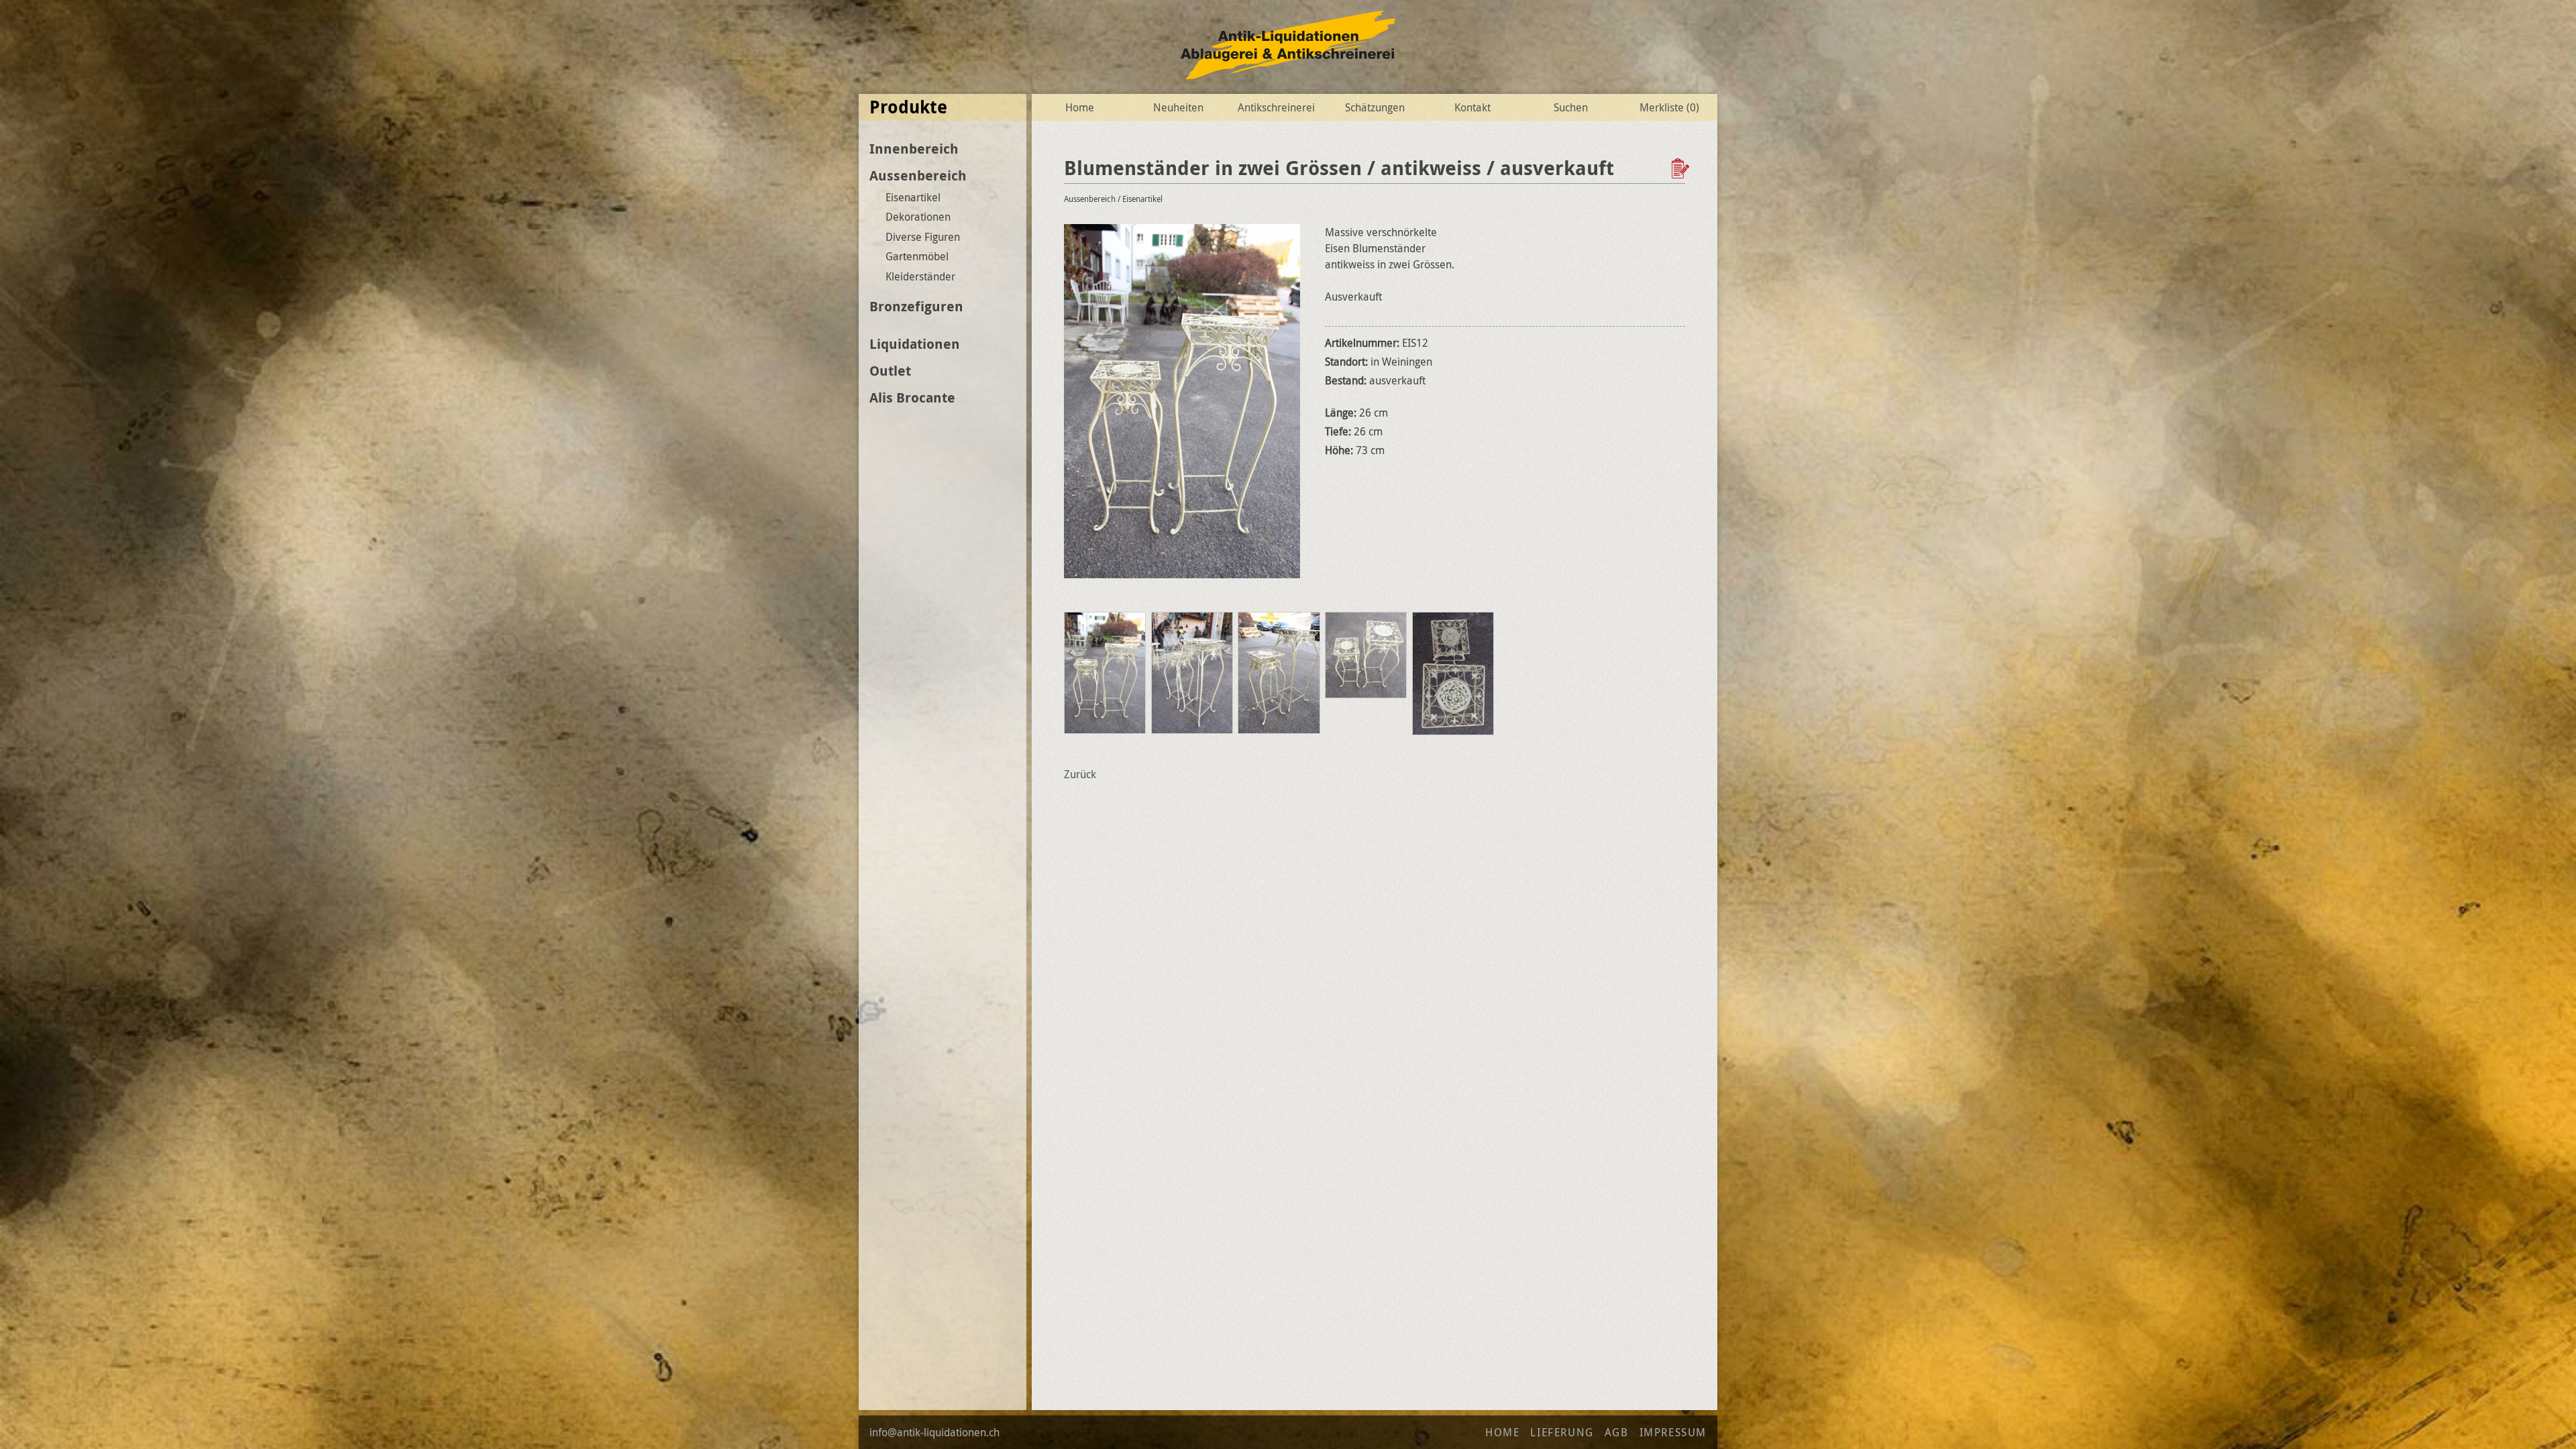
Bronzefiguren (916, 306)
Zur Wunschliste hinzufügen (1682, 168)
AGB (1617, 1432)
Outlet (890, 371)
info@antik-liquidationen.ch (934, 1432)
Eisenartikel (913, 197)
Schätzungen (1375, 107)
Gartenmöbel (917, 256)
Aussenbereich (918, 175)
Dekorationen (918, 217)
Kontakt (1472, 107)
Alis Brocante (912, 397)
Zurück (1080, 774)
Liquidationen (915, 344)
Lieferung (1562, 1432)
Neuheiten (1178, 107)
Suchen (1571, 107)
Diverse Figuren (923, 237)
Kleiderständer (920, 276)
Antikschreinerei (1276, 107)
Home (1080, 107)
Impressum (1673, 1432)
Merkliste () (1669, 107)
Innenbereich (914, 149)
